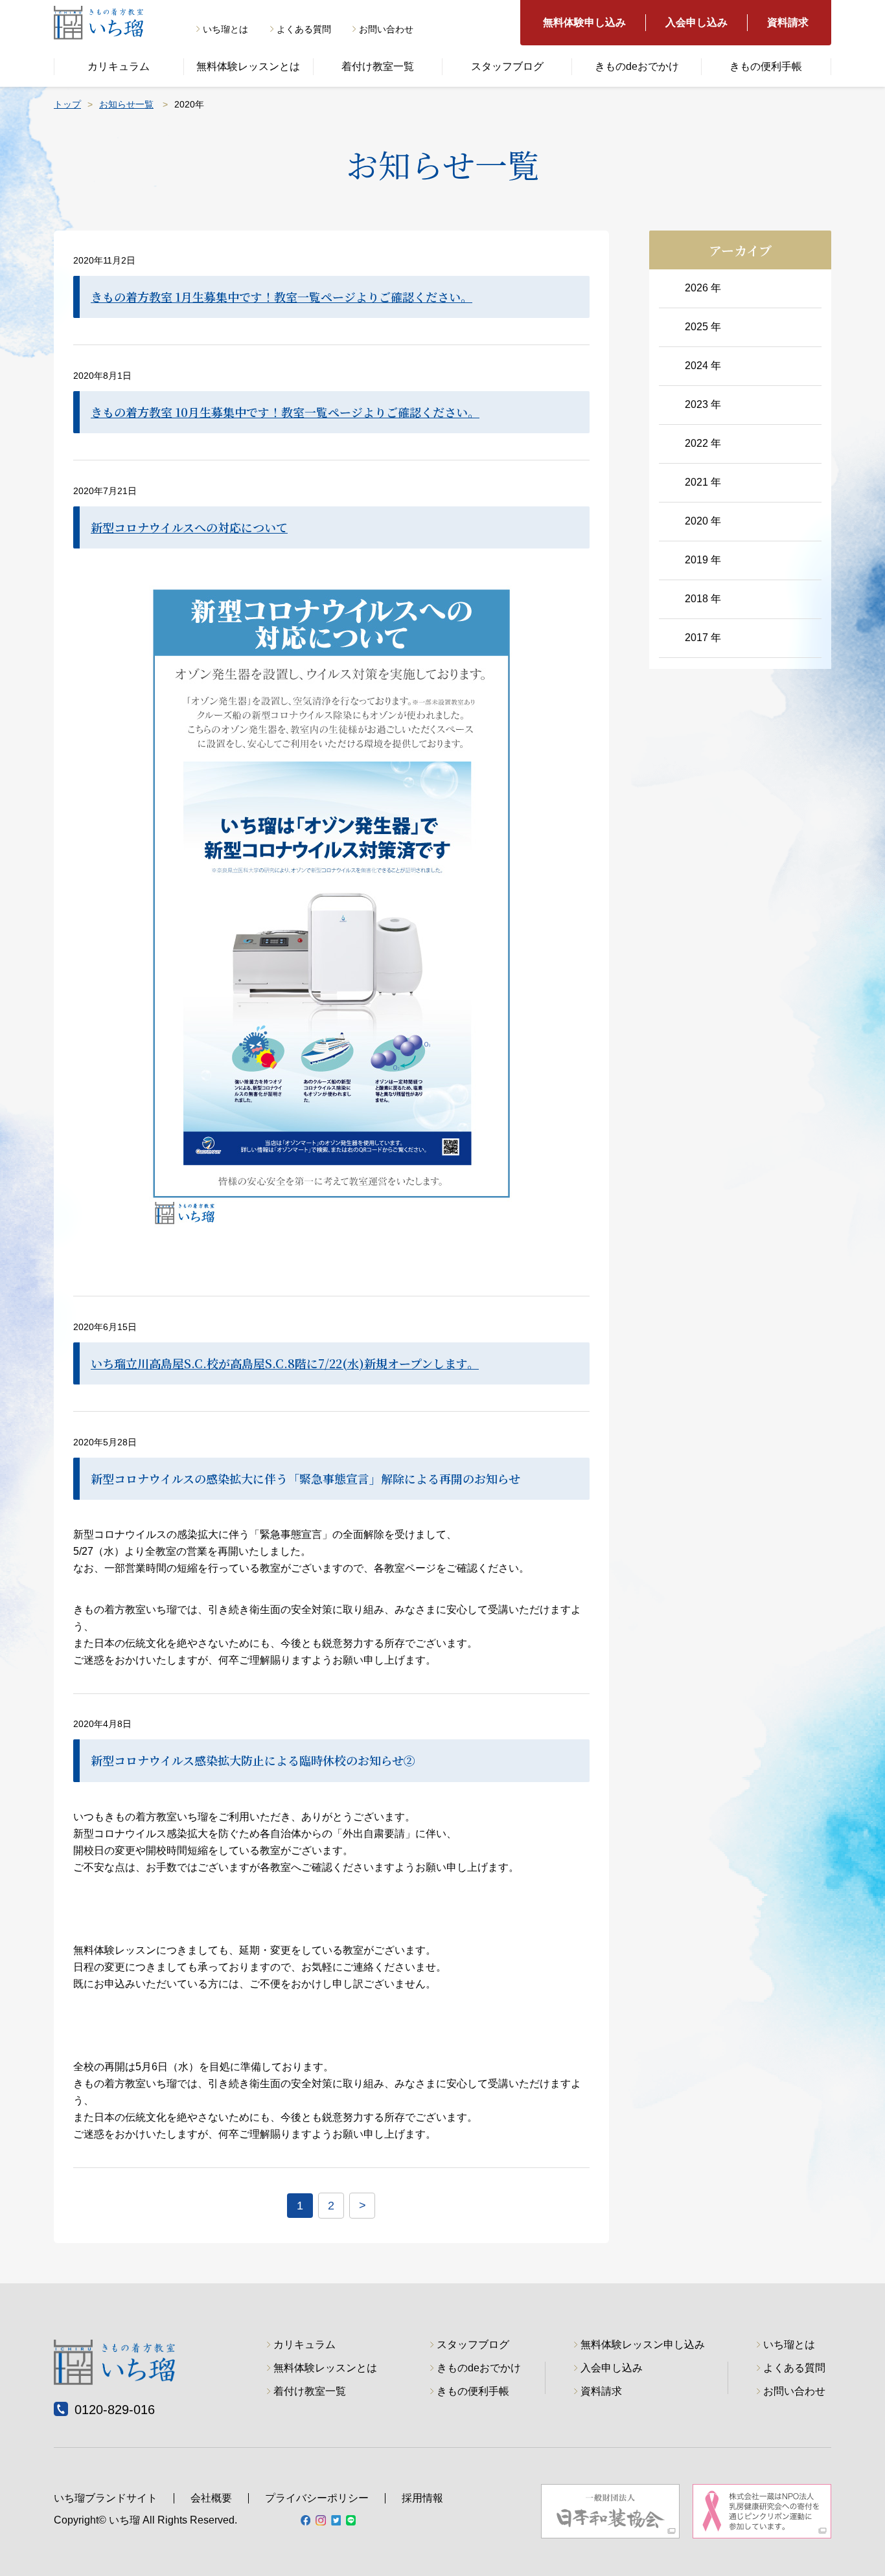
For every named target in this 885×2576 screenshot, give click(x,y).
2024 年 (703, 366)
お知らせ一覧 (126, 104)
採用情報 (422, 2498)
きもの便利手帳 (766, 66)
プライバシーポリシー (317, 2498)
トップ (67, 104)
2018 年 (703, 599)
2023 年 (703, 404)
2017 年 (703, 638)
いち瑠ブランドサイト (106, 2498)
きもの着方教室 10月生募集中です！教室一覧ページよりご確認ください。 (285, 412)
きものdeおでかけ (637, 66)
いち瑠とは (225, 29)
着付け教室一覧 (378, 66)
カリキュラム (119, 66)
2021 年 (703, 482)
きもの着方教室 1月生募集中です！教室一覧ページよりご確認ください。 (282, 297)
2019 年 (703, 560)
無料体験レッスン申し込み (643, 2345)
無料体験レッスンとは (248, 66)
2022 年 (703, 443)
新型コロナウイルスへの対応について (189, 527)
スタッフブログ (507, 66)
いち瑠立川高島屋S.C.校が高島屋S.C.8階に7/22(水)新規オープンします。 (285, 1363)
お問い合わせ (386, 29)
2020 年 (703, 521)
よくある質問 (304, 29)
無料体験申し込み (584, 22)
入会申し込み (696, 22)
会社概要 (211, 2498)
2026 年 (703, 288)
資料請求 (788, 22)
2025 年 (703, 327)
